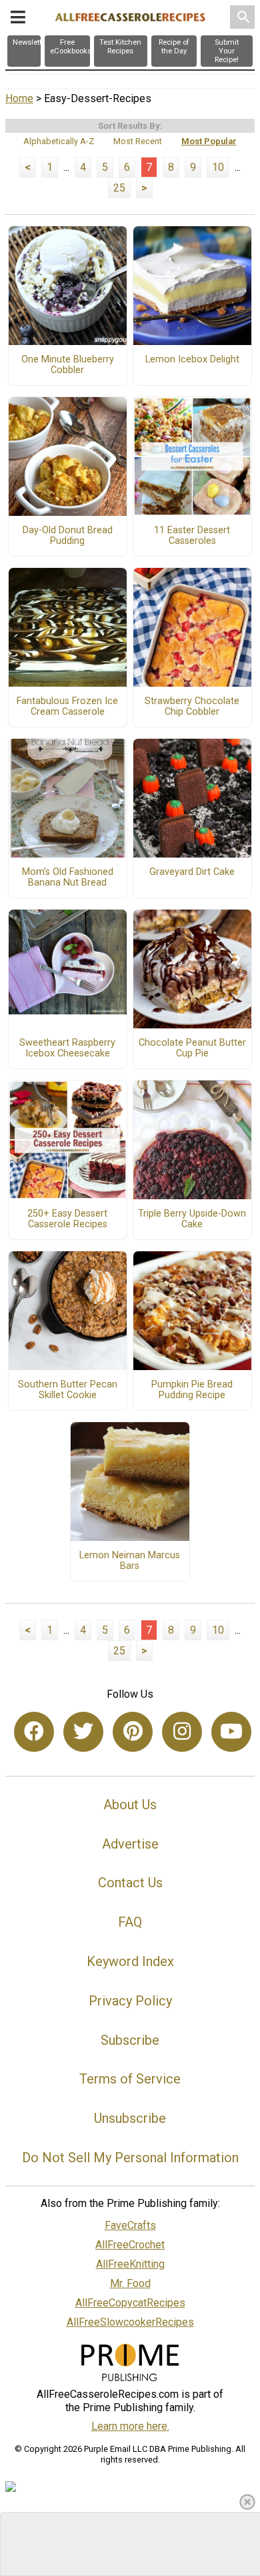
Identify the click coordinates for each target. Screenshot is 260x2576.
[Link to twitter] (83, 1732)
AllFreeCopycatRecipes (130, 2303)
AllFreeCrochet (130, 2245)
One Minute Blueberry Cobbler (68, 365)
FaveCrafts (130, 2225)
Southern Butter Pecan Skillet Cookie (68, 1390)
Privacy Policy (130, 2001)
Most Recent (138, 141)
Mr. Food (130, 2283)
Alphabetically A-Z (59, 141)
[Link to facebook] (34, 1732)
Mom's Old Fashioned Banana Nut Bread (68, 878)
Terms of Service (130, 2079)
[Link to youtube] (231, 1732)
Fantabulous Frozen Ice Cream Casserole (67, 707)
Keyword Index (130, 1961)
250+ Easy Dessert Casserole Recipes (67, 1219)
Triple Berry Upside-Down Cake (192, 1219)
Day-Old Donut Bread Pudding (68, 536)
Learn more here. (130, 2426)
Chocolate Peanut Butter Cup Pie (192, 1048)
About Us (130, 1805)
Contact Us (130, 1883)
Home (19, 98)
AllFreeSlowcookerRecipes (130, 2322)
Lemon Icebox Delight (192, 360)
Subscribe (130, 2040)
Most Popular (209, 141)
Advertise (130, 1844)
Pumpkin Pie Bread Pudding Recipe (192, 1390)
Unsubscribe (130, 2118)
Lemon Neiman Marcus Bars (130, 1561)
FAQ (130, 1922)
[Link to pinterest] (133, 1732)
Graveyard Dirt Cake (192, 872)
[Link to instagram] (182, 1732)
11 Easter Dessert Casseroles (192, 536)
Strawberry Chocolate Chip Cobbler (192, 707)
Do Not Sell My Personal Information (130, 2158)
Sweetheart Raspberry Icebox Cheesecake (67, 1048)
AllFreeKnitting (130, 2264)
